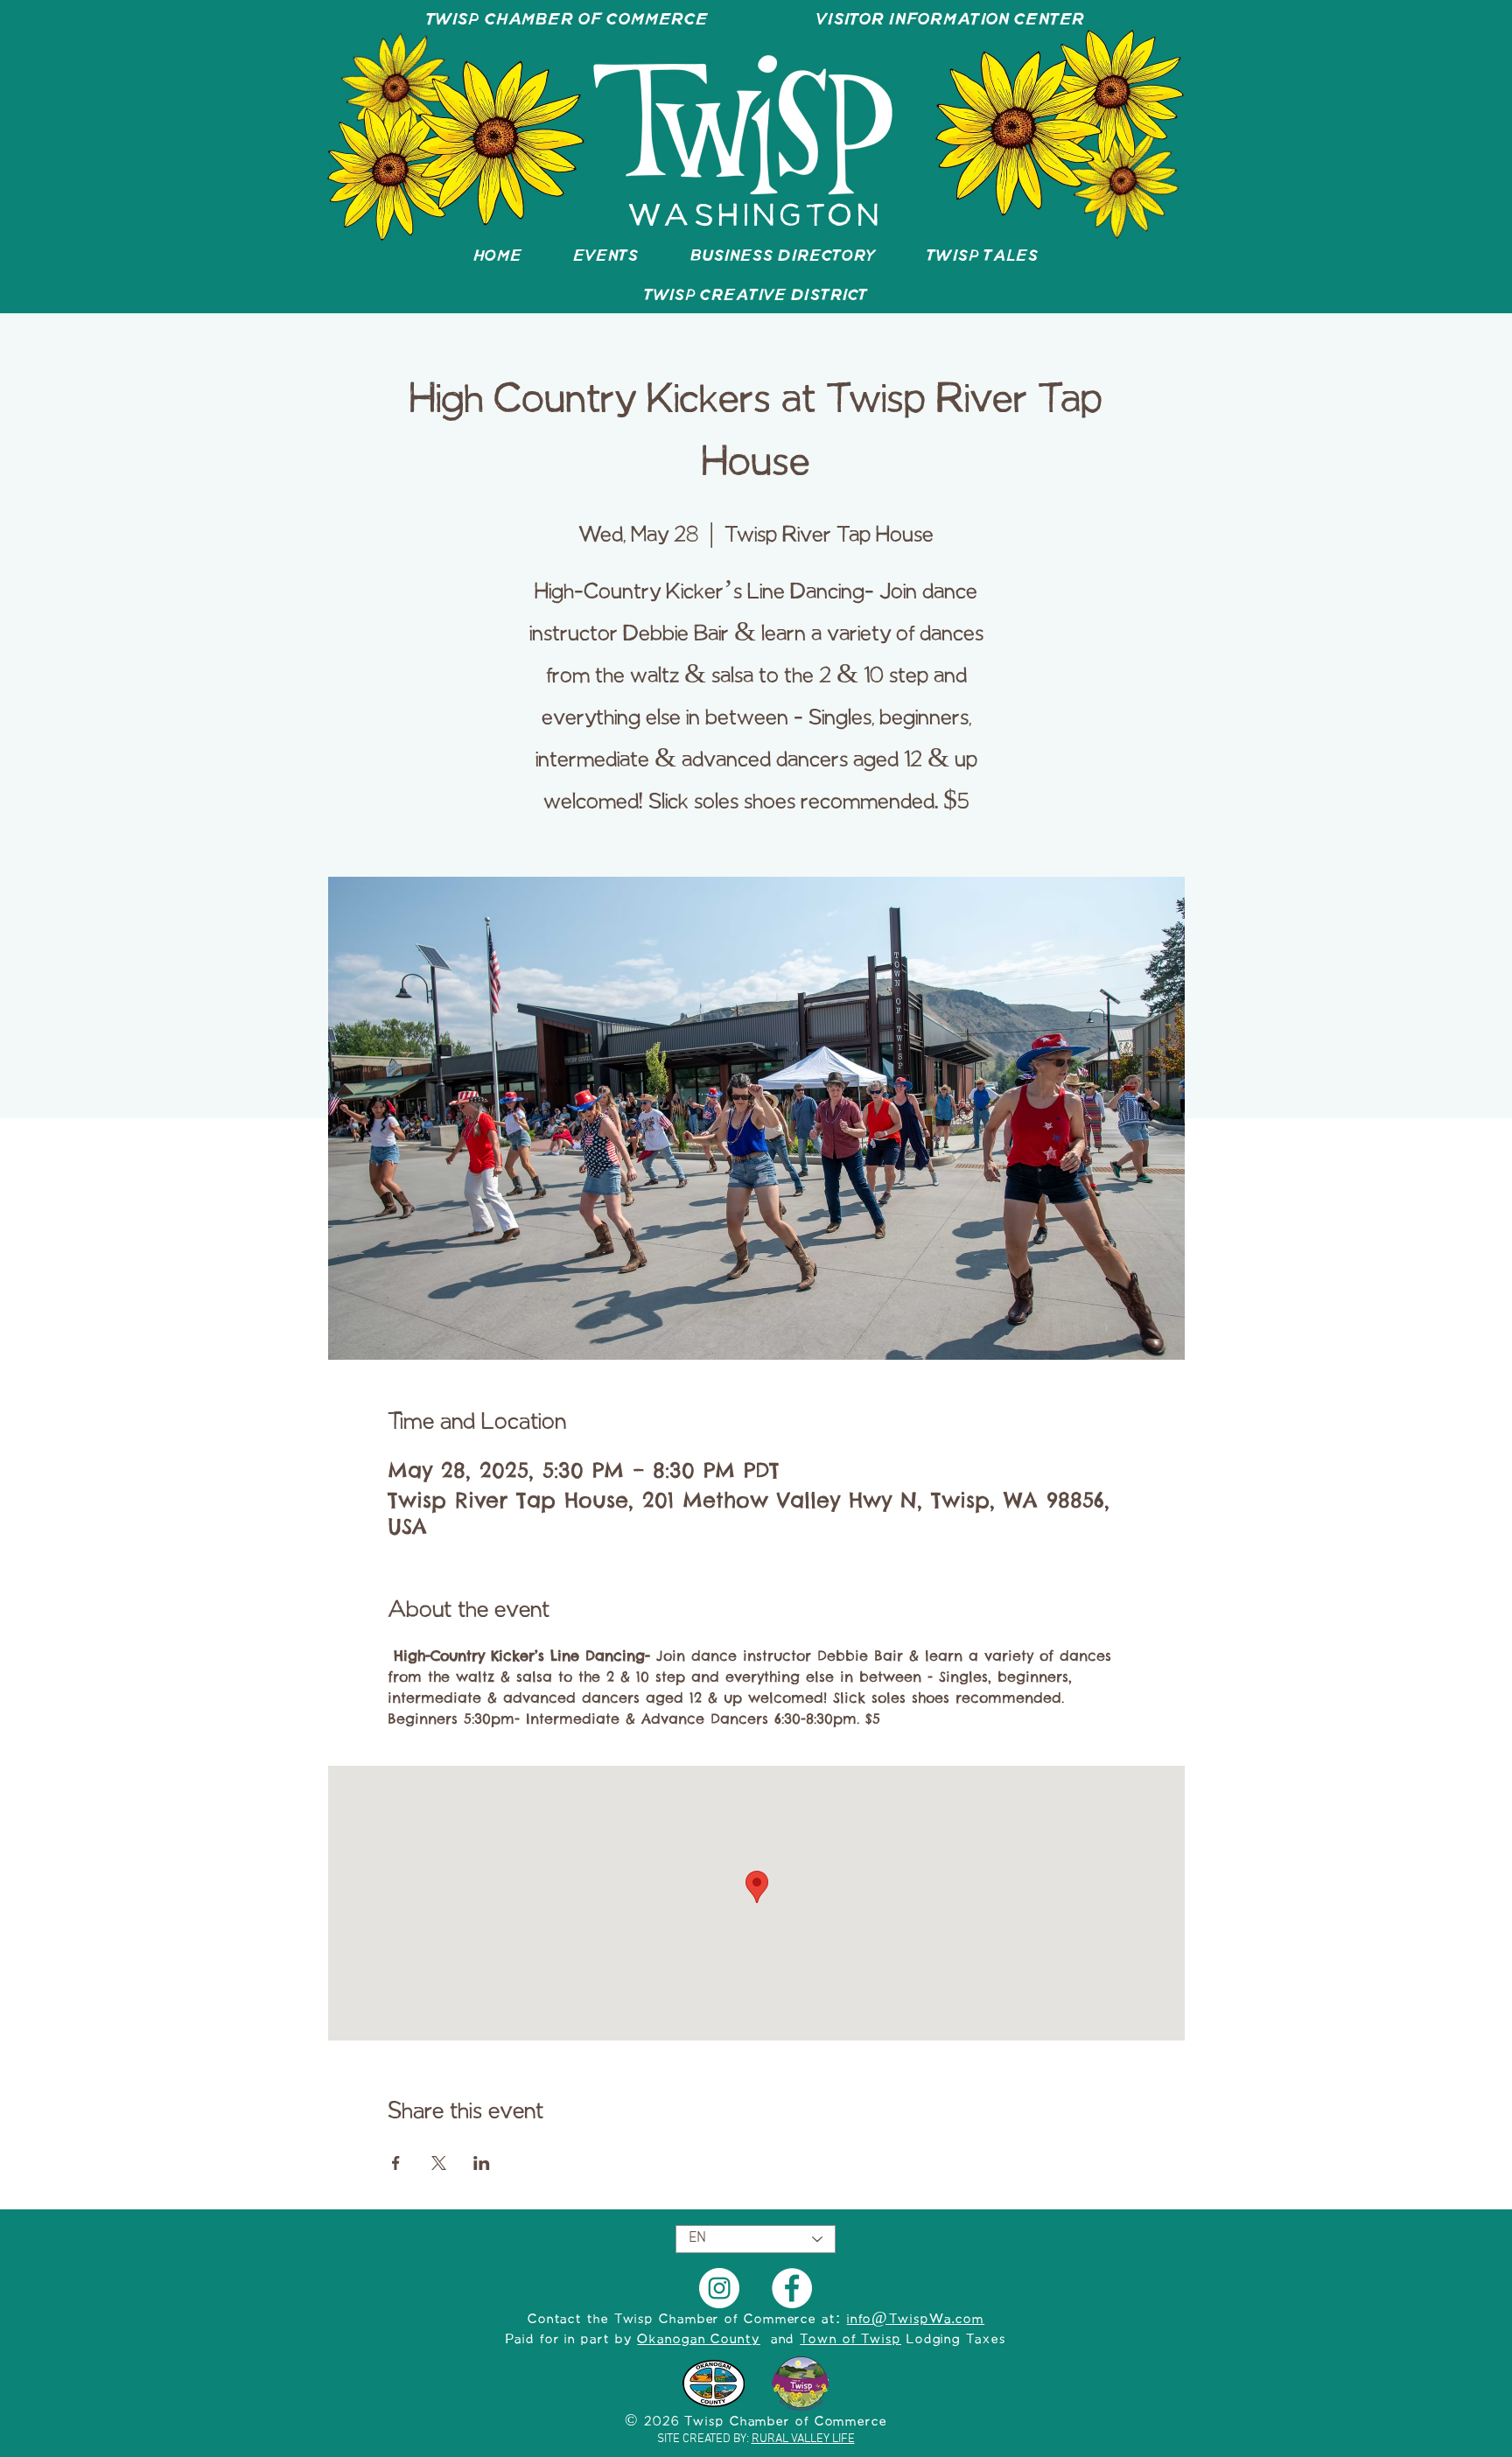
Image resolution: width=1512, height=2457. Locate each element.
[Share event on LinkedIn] (482, 2163)
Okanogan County (699, 2340)
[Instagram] (719, 2288)
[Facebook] (792, 2288)
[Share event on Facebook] (396, 2163)
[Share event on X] (439, 2163)
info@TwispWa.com (916, 2320)
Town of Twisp (850, 2340)
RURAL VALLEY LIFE (803, 2439)
